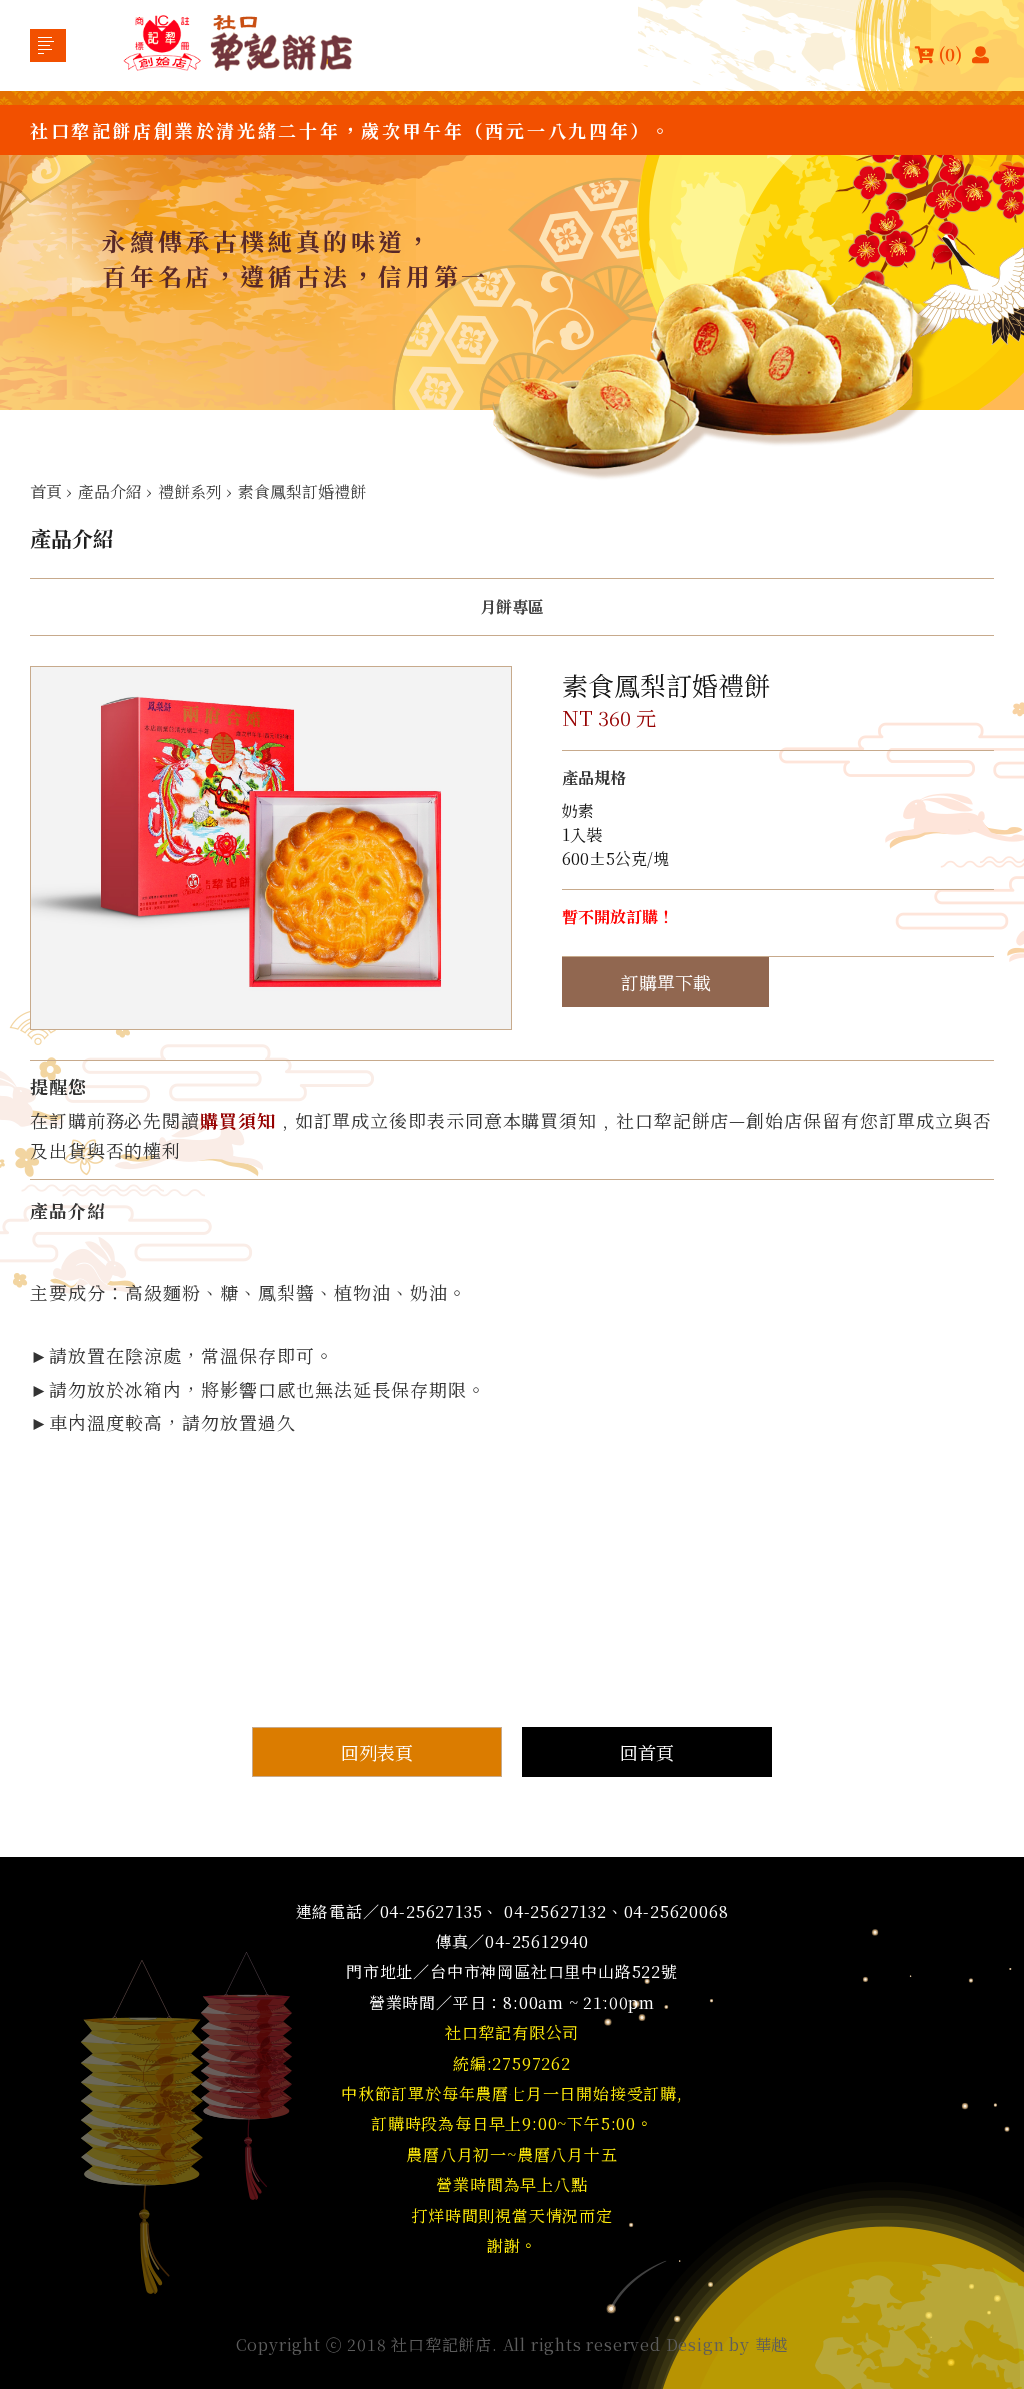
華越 (772, 2344)
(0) (950, 53)
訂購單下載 (666, 982)
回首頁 (647, 1752)
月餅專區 (512, 607)
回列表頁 (377, 1752)
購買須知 (238, 1120)
